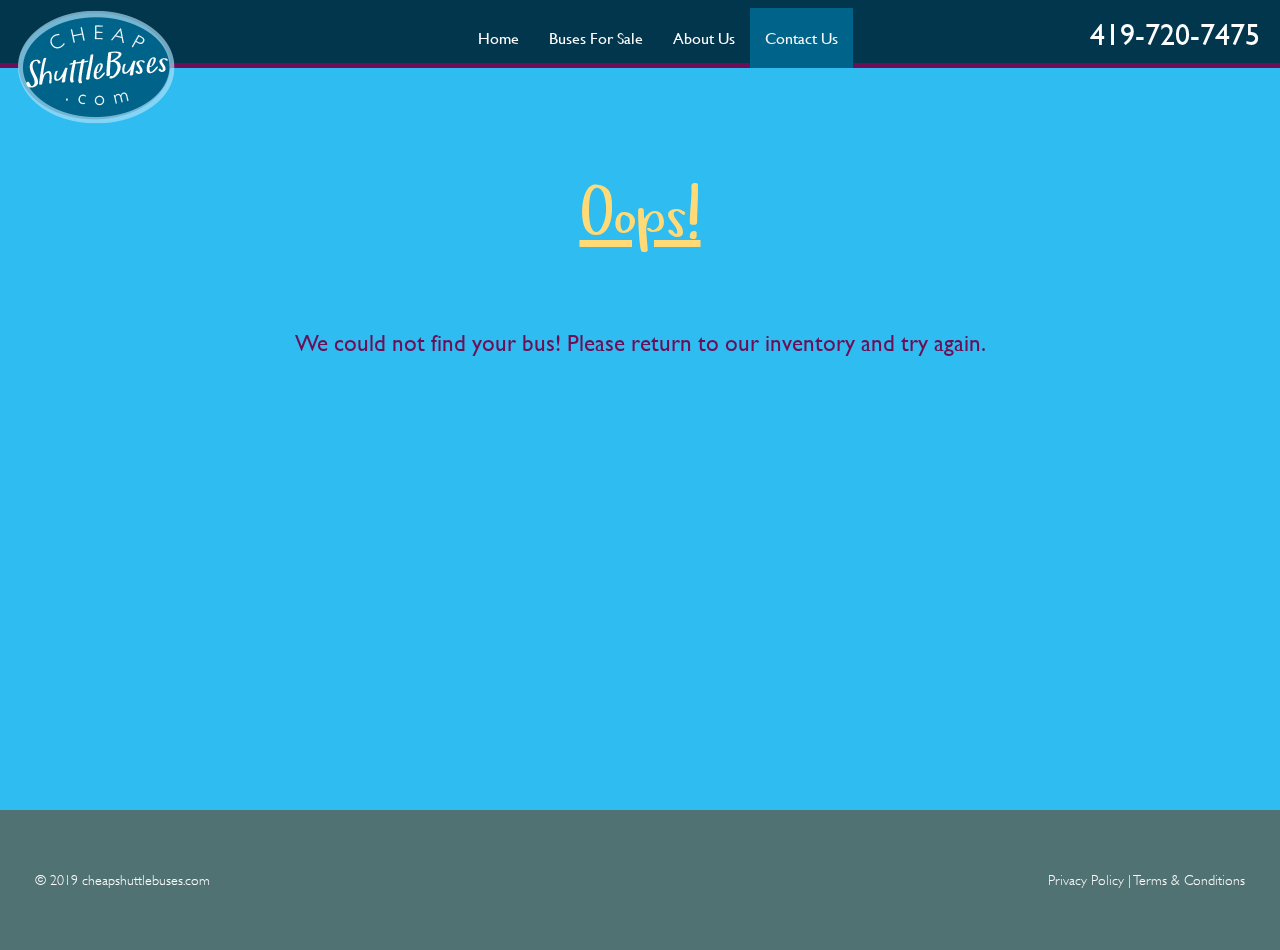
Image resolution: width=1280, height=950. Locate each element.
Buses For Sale (596, 37)
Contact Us (801, 37)
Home (498, 37)
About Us (704, 37)
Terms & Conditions (1189, 880)
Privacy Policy (1086, 880)
